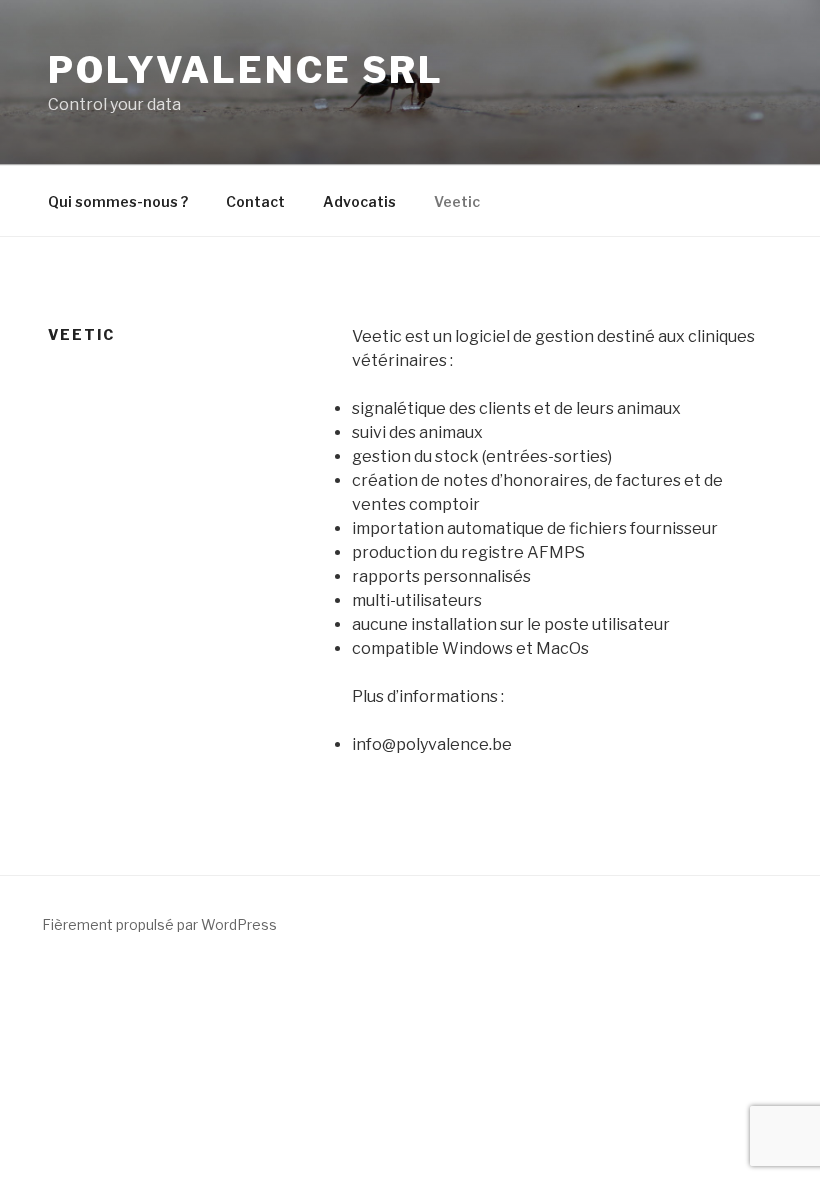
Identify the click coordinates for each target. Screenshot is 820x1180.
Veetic (457, 201)
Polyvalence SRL (246, 70)
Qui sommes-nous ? (118, 201)
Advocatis (359, 201)
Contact (255, 201)
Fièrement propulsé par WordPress (159, 924)
